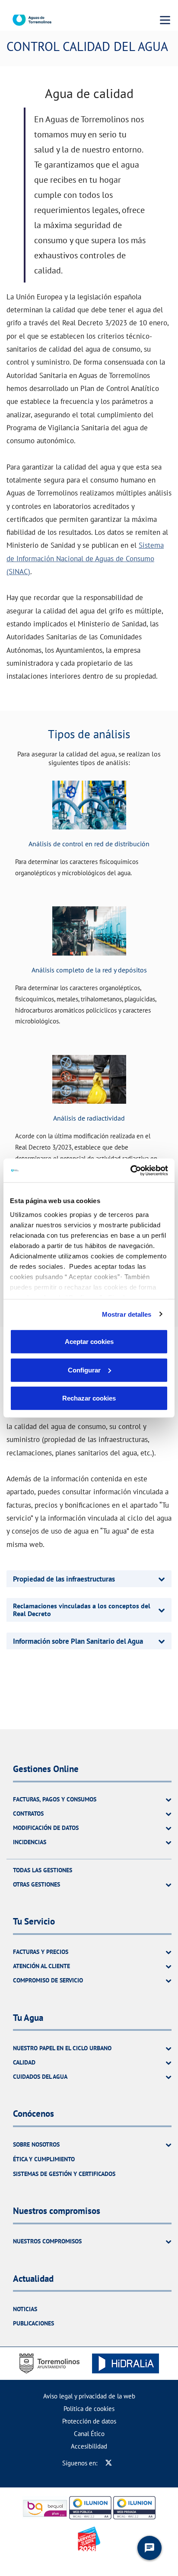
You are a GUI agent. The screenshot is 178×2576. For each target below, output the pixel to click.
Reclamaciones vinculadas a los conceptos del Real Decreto (82, 1610)
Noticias (25, 2309)
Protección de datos (89, 2421)
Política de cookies (89, 2409)
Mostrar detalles (127, 1314)
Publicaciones (33, 2323)
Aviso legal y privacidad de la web (89, 2396)
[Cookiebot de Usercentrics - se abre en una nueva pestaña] (130, 1170)
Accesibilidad (89, 2446)
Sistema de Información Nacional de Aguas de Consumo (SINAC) (85, 558)
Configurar (84, 1370)
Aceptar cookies (89, 1342)
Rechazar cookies (89, 1398)
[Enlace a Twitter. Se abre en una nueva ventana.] (109, 2463)
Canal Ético (89, 2434)
